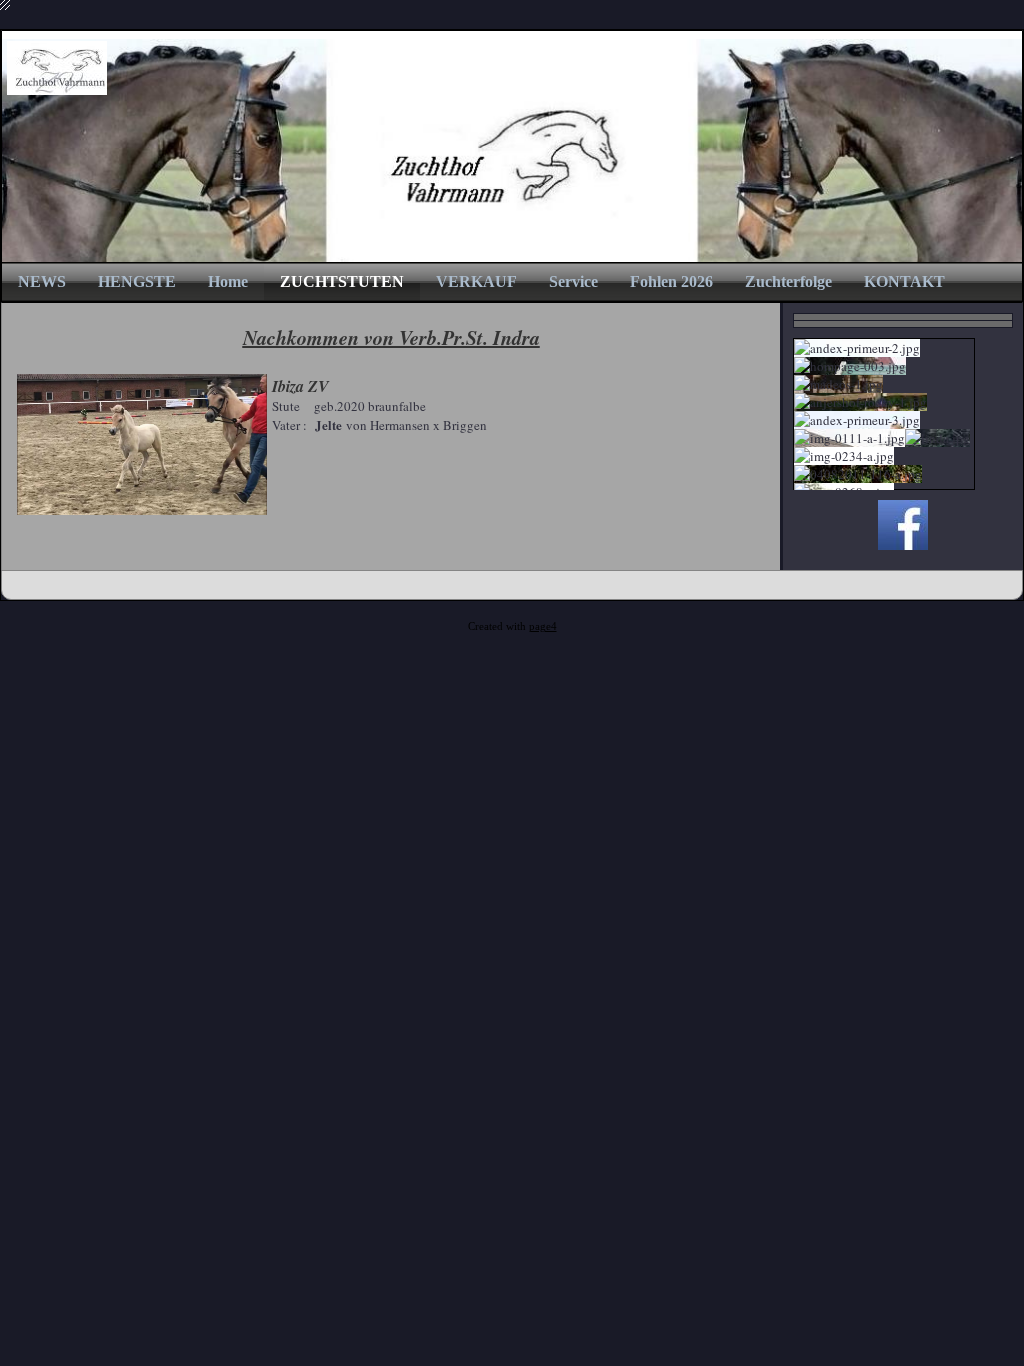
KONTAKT (904, 281)
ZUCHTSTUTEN (342, 281)
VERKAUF (476, 281)
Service (573, 281)
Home (228, 281)
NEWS (42, 281)
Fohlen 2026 (671, 281)
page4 (543, 626)
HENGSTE (137, 281)
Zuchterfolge (788, 281)
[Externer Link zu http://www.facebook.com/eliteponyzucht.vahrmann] (903, 544)
